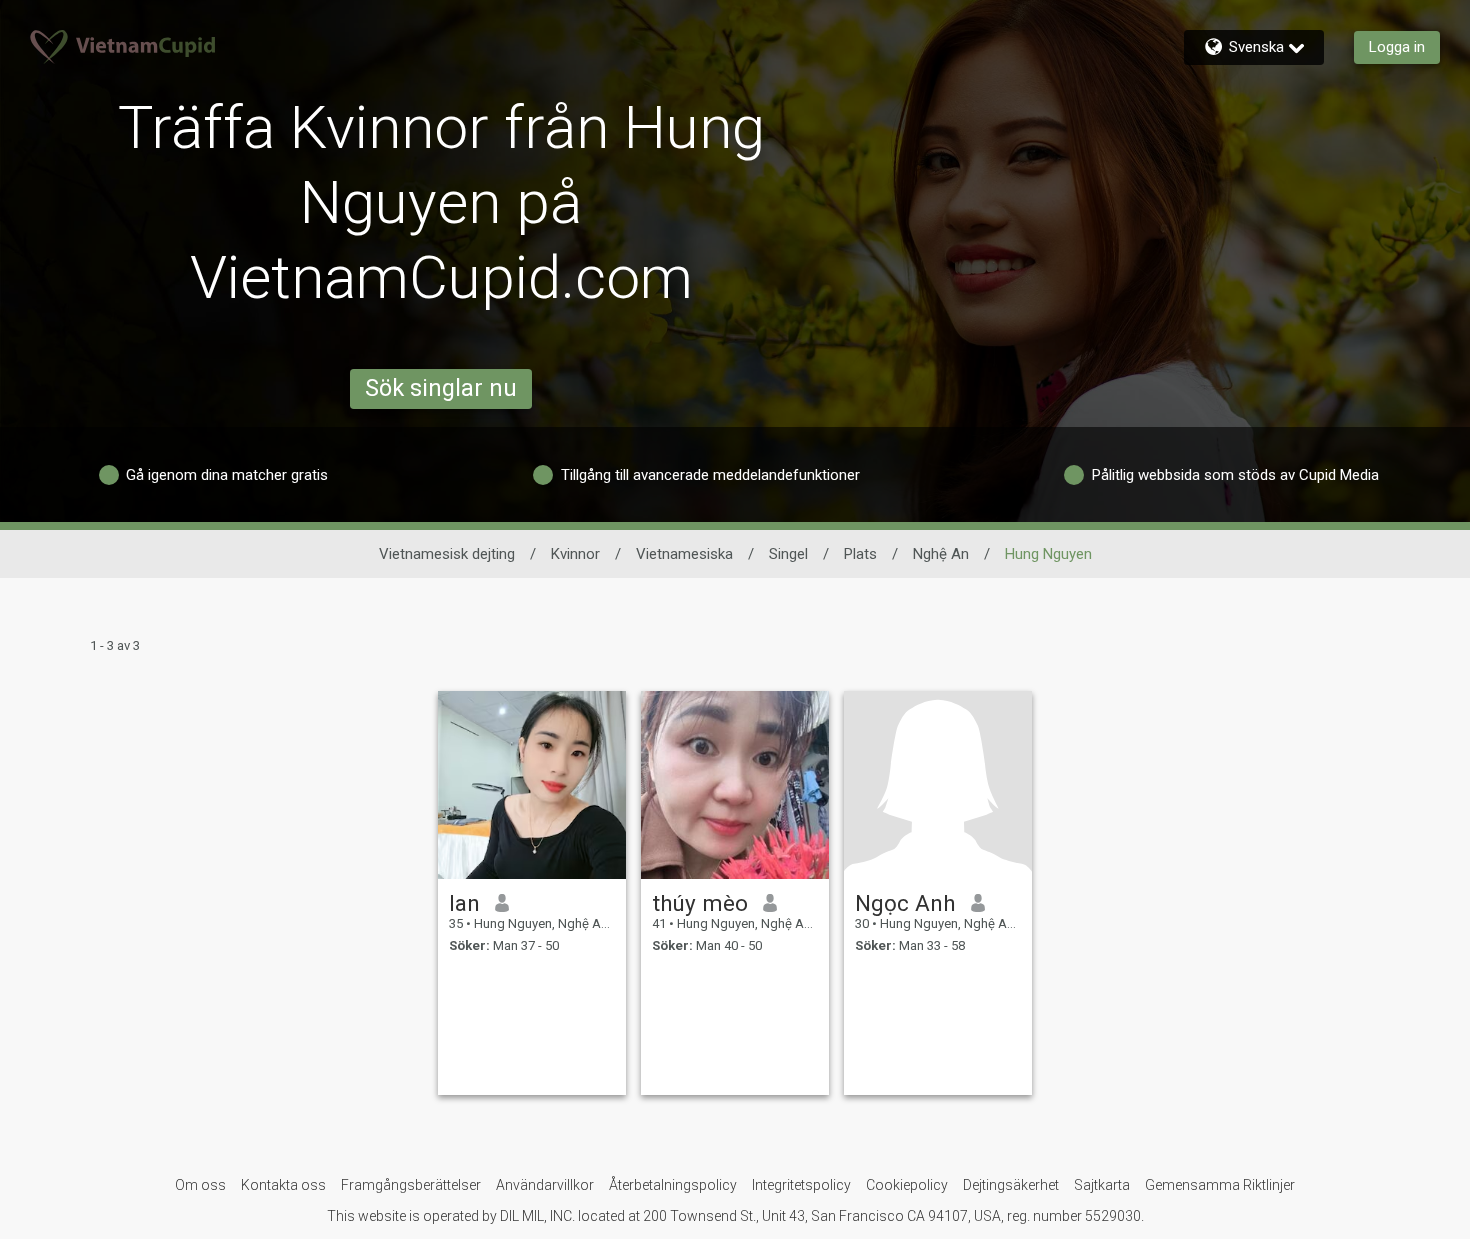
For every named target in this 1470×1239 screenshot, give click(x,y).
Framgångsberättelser (411, 1185)
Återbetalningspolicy (673, 1185)
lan (464, 903)
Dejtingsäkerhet (1011, 1185)
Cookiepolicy (907, 1185)
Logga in (1397, 47)
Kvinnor (575, 554)
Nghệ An (941, 554)
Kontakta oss (283, 1185)
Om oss (200, 1185)
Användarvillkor (545, 1185)
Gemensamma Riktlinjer (1220, 1185)
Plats (860, 554)
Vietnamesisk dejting (447, 554)
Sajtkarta (1102, 1185)
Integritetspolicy (801, 1185)
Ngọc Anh (905, 903)
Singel (788, 554)
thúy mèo (700, 903)
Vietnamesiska (684, 554)
